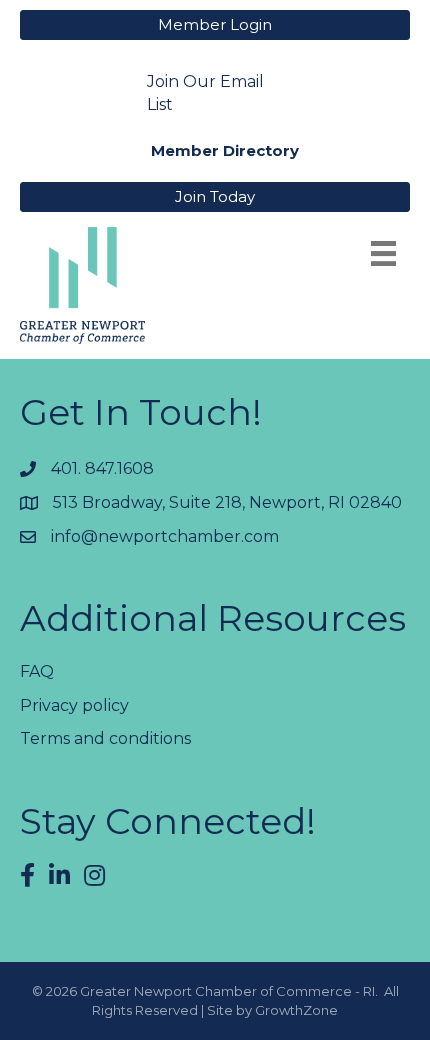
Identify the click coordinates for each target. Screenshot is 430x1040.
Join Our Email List (205, 93)
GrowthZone (296, 1010)
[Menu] (383, 253)
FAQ (37, 671)
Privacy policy (74, 705)
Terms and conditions (105, 738)
